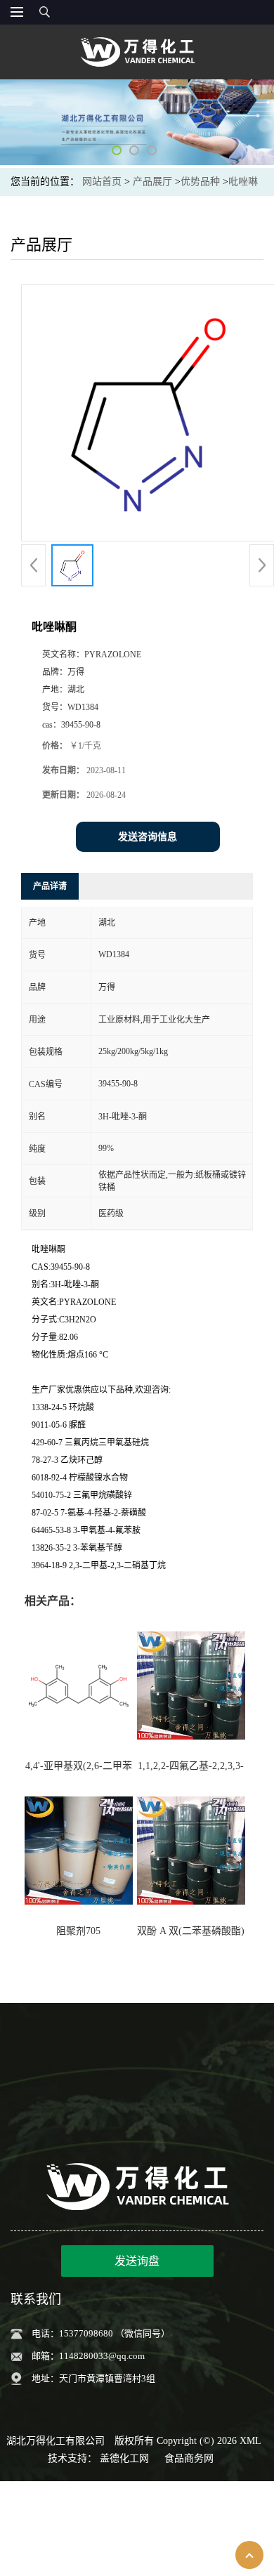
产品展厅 (152, 182)
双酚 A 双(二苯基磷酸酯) (191, 1931)
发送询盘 (137, 2261)
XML (250, 2441)
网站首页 (102, 182)
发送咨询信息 (148, 837)
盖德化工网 (124, 2458)
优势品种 (200, 182)
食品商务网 (189, 2458)
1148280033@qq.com (102, 2356)
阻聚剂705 (78, 1931)
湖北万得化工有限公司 (56, 2441)
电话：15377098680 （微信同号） (101, 2333)
